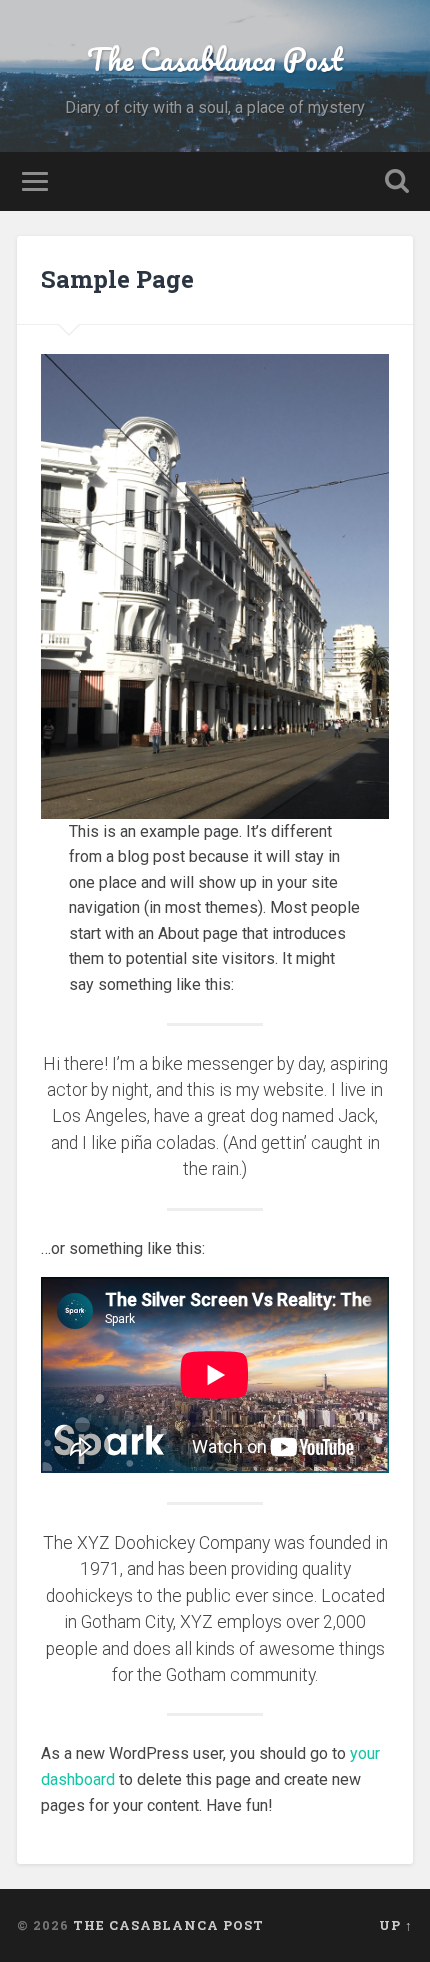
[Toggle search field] (397, 181)
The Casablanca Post (215, 59)
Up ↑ (396, 1925)
